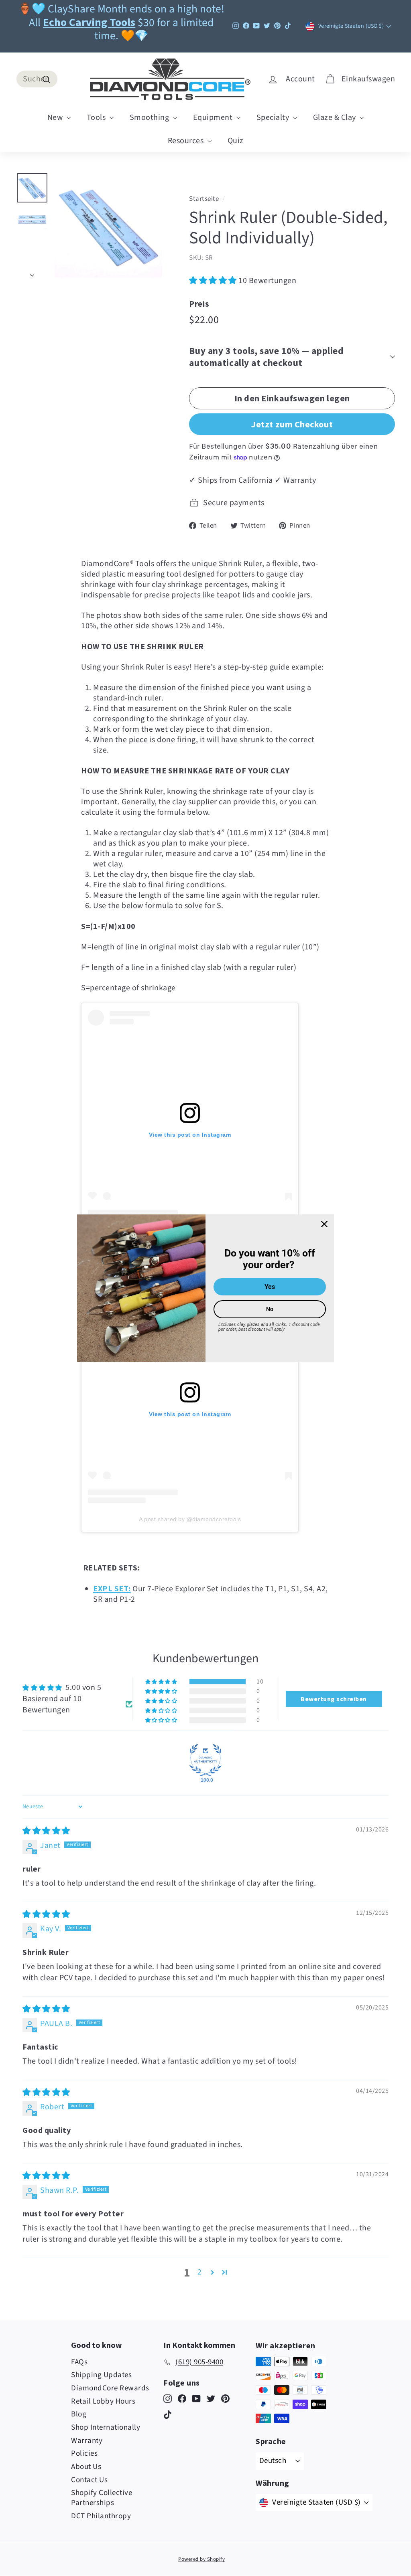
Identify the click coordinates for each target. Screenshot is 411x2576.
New (56, 117)
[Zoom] (108, 226)
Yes (270, 1287)
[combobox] (37, 79)
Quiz (236, 141)
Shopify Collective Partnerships (102, 2498)
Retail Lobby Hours (103, 2401)
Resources (187, 141)
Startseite (204, 199)
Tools (97, 117)
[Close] (324, 1224)
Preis (199, 304)
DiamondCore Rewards (110, 2388)
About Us (86, 2467)
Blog (79, 2414)
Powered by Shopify (201, 2559)
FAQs (79, 2362)
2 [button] (200, 2272)
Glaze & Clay (336, 117)
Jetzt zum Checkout (292, 424)
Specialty (274, 117)
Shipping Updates (101, 2375)
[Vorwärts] (32, 273)
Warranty (87, 2441)
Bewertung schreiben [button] (334, 1699)
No (270, 1309)
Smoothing (150, 117)
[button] (214, 281)
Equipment (214, 117)
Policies (84, 2454)
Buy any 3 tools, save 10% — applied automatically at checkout (266, 357)
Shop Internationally (106, 2427)
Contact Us (89, 2480)
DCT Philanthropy (101, 2516)
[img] (46, 1831)
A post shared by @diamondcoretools (190, 1519)
